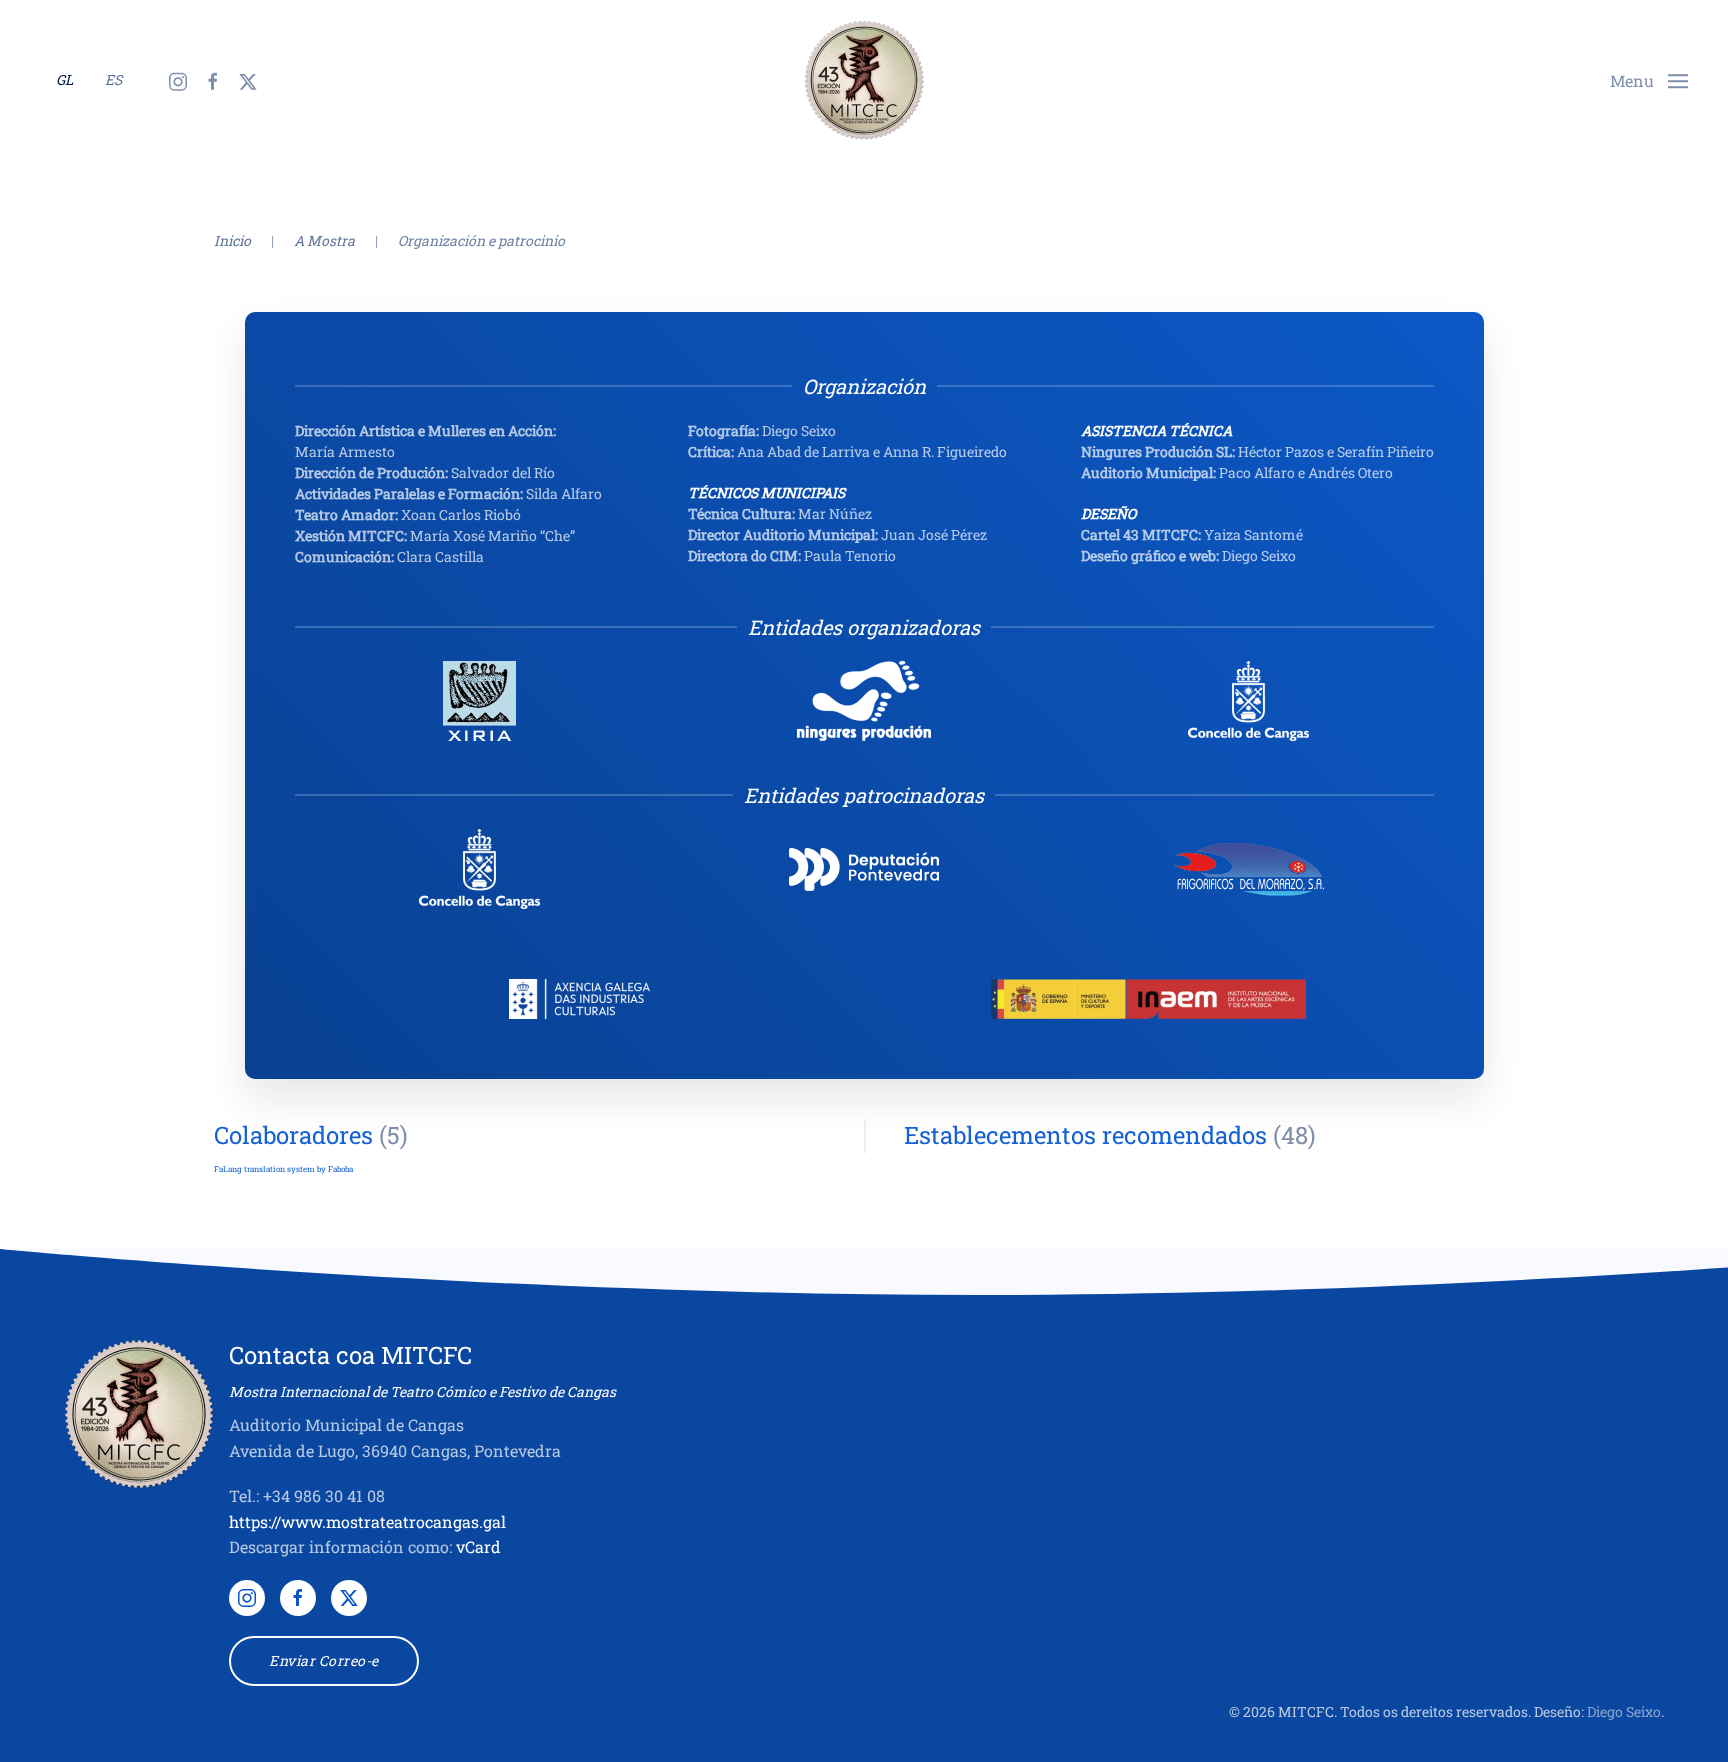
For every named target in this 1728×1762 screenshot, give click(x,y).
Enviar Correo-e (324, 1660)
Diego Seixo (1624, 1711)
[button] (1649, 78)
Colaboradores (293, 1135)
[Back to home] (864, 80)
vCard (478, 1546)
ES (113, 79)
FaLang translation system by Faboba (283, 1169)
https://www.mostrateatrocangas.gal (367, 1521)
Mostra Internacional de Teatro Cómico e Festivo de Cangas (422, 1391)
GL (64, 79)
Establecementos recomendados (1085, 1135)
